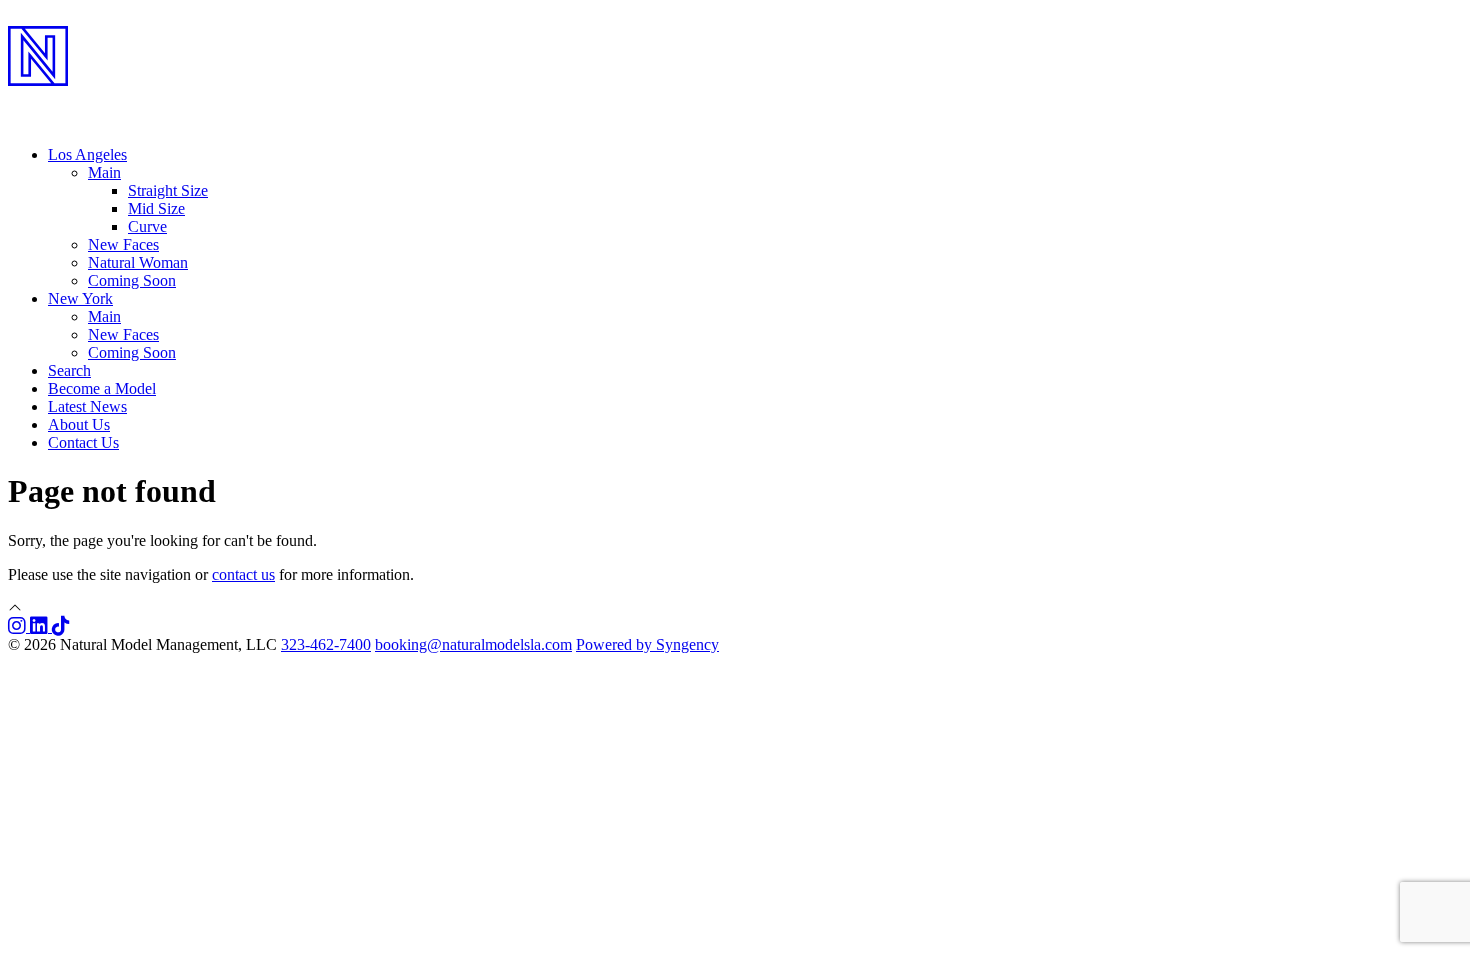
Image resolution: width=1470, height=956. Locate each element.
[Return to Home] (735, 101)
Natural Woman (138, 262)
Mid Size (156, 208)
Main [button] (104, 172)
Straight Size (168, 190)
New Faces (123, 244)
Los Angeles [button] (87, 154)
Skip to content (55, 16)
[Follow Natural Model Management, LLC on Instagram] (19, 626)
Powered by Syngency (647, 644)
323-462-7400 (326, 644)
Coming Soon (132, 280)
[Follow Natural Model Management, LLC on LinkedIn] (41, 626)
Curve (147, 226)
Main (104, 316)
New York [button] (80, 298)
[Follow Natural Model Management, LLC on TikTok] (61, 626)
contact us (243, 574)
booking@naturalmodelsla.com (473, 644)
